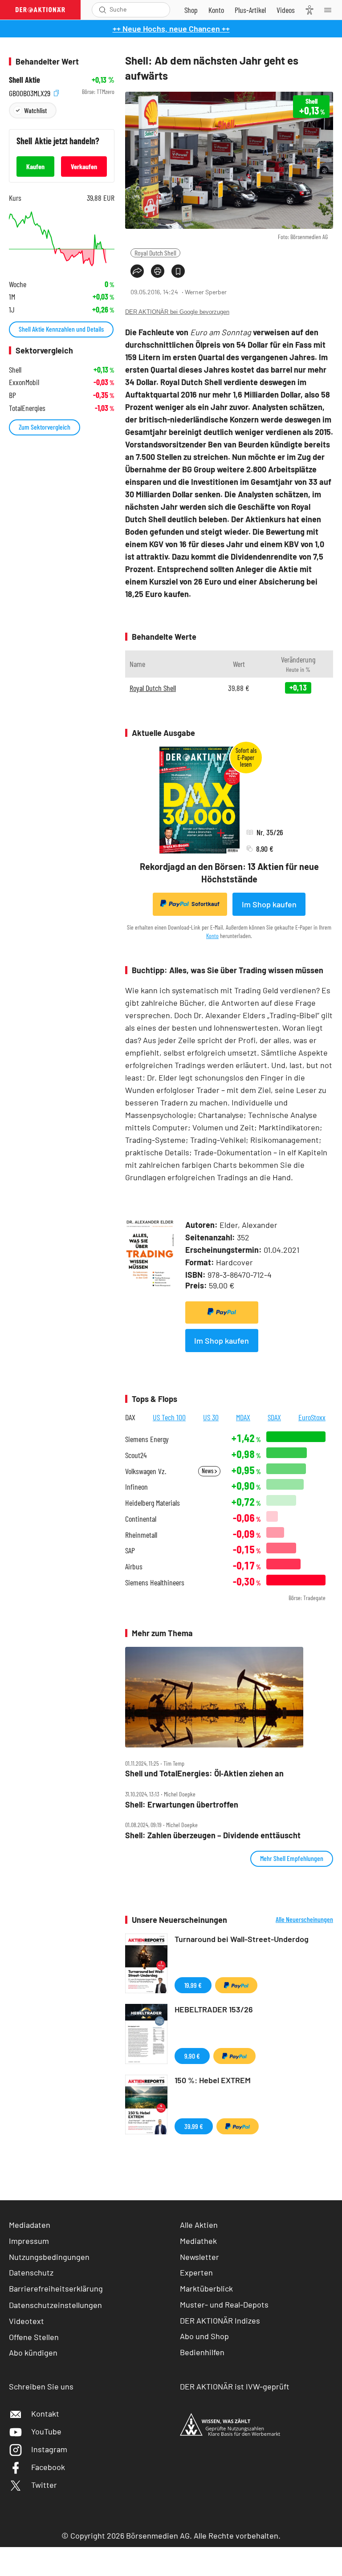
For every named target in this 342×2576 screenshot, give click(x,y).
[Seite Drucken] (158, 271)
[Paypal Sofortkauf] (222, 1312)
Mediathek (198, 2241)
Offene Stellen (34, 2337)
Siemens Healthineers (155, 1583)
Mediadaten (30, 2225)
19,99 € (193, 1985)
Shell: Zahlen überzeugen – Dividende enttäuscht (213, 1835)
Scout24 (136, 1455)
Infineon (136, 1487)
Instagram (49, 2449)
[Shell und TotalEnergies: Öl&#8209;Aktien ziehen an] (229, 1697)
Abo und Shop (204, 2336)
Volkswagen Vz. (146, 1471)
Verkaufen (84, 166)
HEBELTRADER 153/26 (214, 2009)
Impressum (29, 2241)
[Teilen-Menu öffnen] (137, 271)
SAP (130, 1550)
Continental (141, 1519)
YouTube (46, 2431)
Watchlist (35, 110)
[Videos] (286, 10)
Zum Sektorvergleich (45, 427)
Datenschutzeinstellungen (55, 2305)
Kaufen (35, 166)
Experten (196, 2272)
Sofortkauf (206, 904)
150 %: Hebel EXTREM (213, 2080)
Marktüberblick (206, 2288)
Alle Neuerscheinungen (304, 1919)
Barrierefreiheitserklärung (56, 2288)
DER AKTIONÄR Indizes (220, 2320)
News (208, 1471)
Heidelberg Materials (153, 1503)
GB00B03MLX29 (31, 92)
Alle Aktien (199, 2225)
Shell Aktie (24, 80)
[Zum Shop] (191, 10)
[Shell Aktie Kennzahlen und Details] (62, 239)
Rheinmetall (141, 1535)
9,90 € (192, 2056)
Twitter (44, 2485)
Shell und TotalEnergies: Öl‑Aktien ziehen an (204, 1774)
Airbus (134, 1566)
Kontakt (45, 2413)
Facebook (48, 2467)
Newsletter (199, 2257)
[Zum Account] (216, 10)
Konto (212, 936)
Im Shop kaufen (269, 904)
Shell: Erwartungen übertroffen (182, 1805)
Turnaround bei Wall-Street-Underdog (242, 1939)
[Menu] (330, 10)
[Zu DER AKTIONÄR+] (250, 10)
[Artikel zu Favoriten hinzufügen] (178, 271)
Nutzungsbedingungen (49, 2257)
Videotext (26, 2321)
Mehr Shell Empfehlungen (292, 1858)
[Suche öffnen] (103, 10)
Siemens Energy (147, 1439)
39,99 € (194, 2126)
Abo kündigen (33, 2353)
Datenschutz (31, 2272)
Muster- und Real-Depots (224, 2304)
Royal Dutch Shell (155, 253)
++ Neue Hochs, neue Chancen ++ (171, 28)
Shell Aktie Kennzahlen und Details (61, 329)
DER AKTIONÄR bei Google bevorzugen (177, 312)
